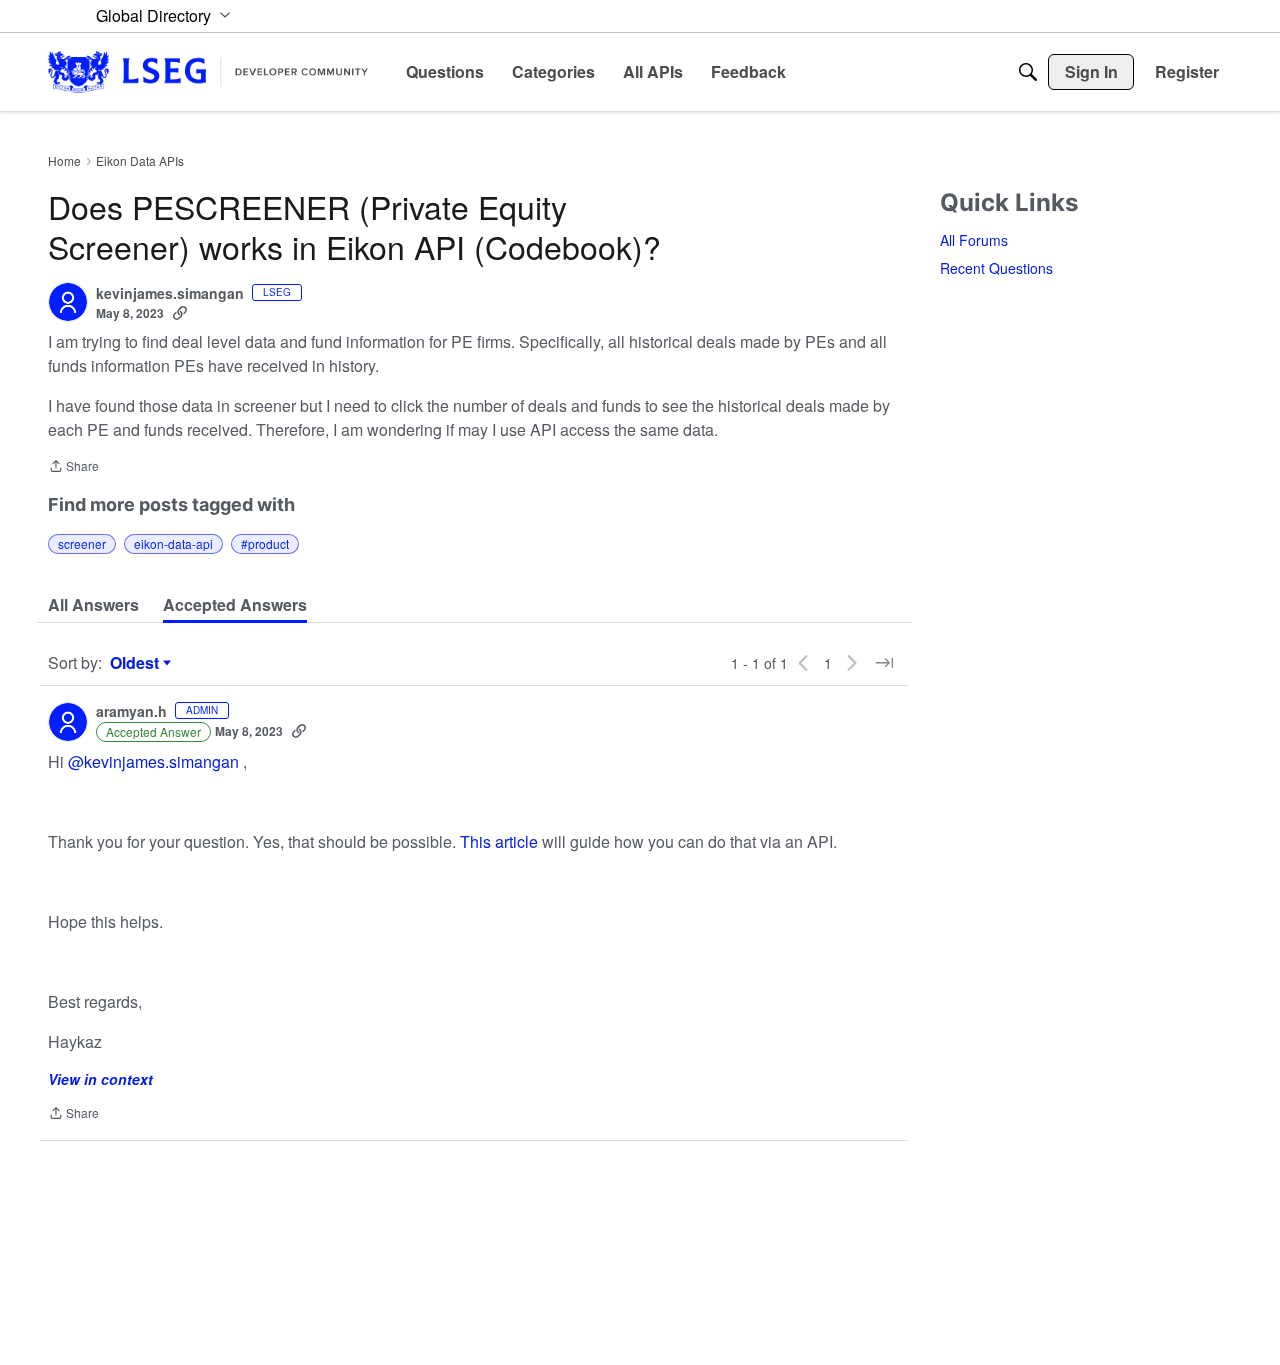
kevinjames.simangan (170, 294)
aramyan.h (131, 712)
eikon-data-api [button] (173, 543)
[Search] (1028, 72)
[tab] (93, 605)
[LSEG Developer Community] (208, 71)
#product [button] (265, 543)
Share (73, 467)
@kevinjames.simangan (153, 761)
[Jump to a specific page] (884, 663)
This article (499, 841)
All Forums (974, 240)
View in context (100, 1079)
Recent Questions (996, 268)
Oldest (137, 663)
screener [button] (82, 543)
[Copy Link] (180, 313)
